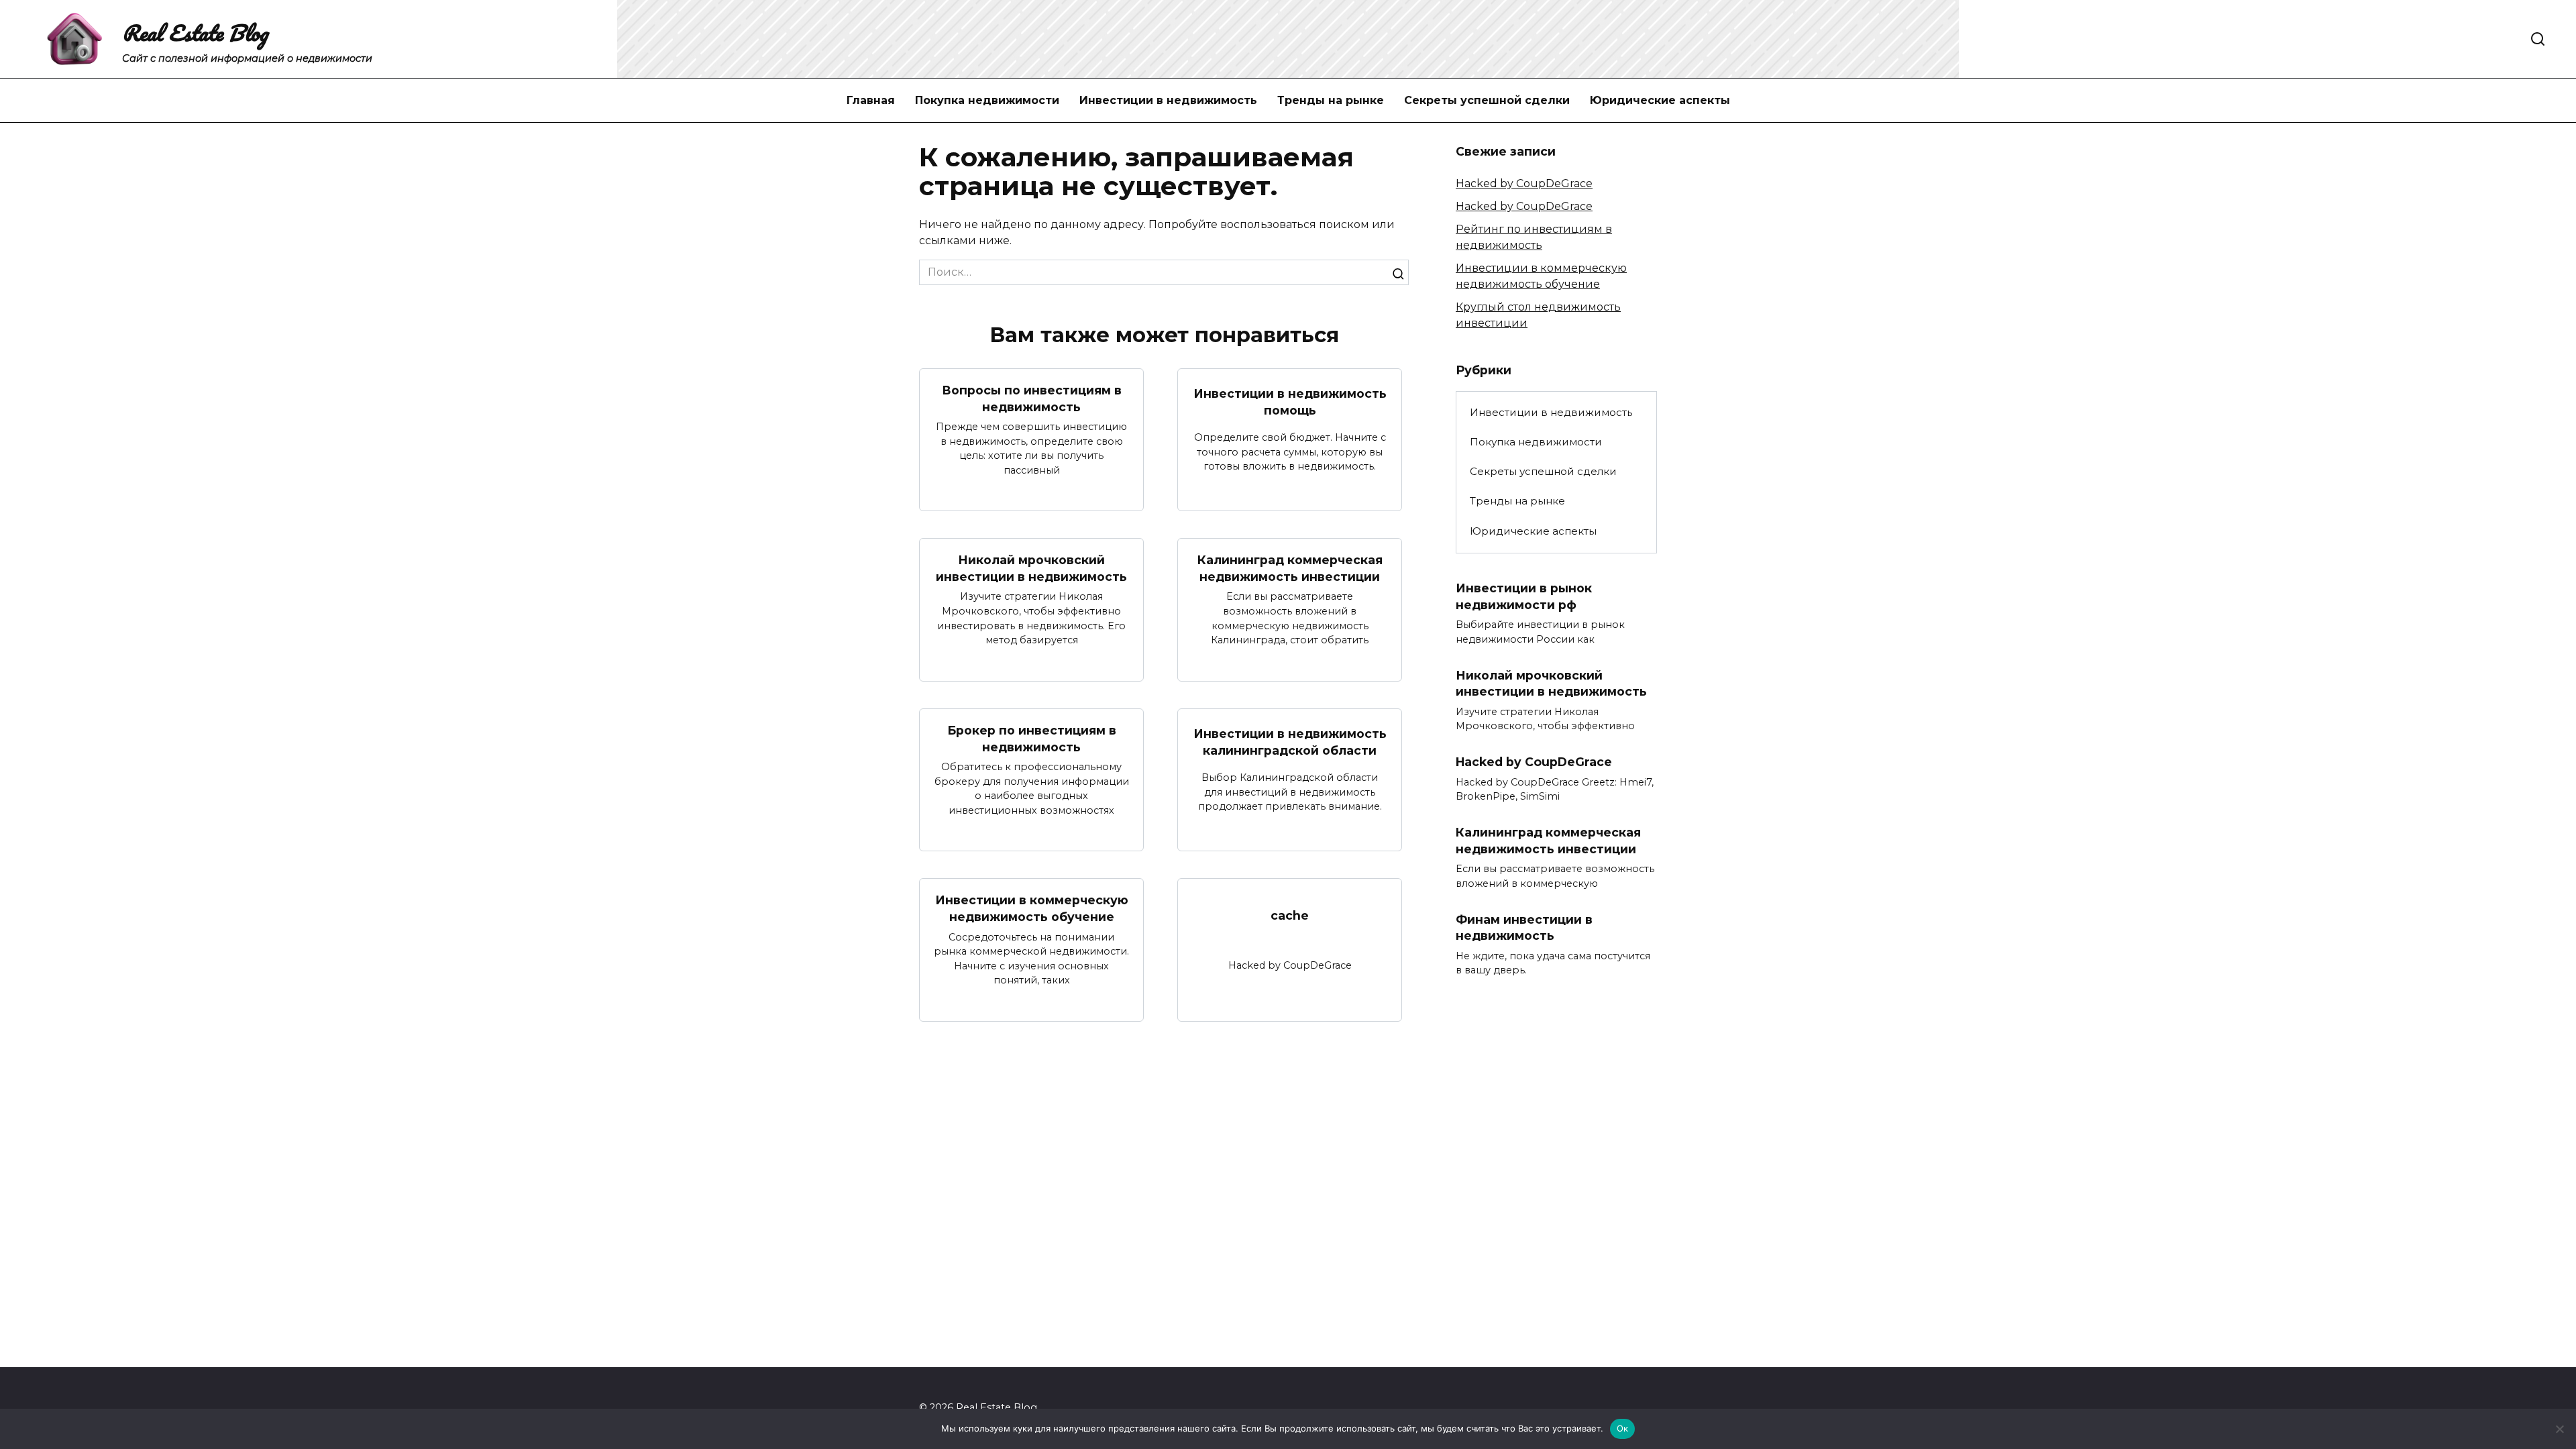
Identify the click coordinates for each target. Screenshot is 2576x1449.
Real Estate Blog (195, 33)
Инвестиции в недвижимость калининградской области (1290, 742)
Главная (871, 100)
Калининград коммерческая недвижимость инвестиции (1290, 568)
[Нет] (2559, 1429)
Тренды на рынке (1331, 100)
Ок (1623, 1428)
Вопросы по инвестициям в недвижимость (1032, 398)
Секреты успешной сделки (1487, 100)
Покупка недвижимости (987, 100)
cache (1290, 915)
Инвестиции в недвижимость (1168, 100)
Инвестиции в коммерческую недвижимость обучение (1032, 908)
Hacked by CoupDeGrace (1524, 183)
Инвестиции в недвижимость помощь (1290, 402)
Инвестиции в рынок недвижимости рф (1524, 596)
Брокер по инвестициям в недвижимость (1032, 739)
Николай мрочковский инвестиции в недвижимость (1031, 568)
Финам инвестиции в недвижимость (1524, 927)
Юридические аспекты (1660, 100)
